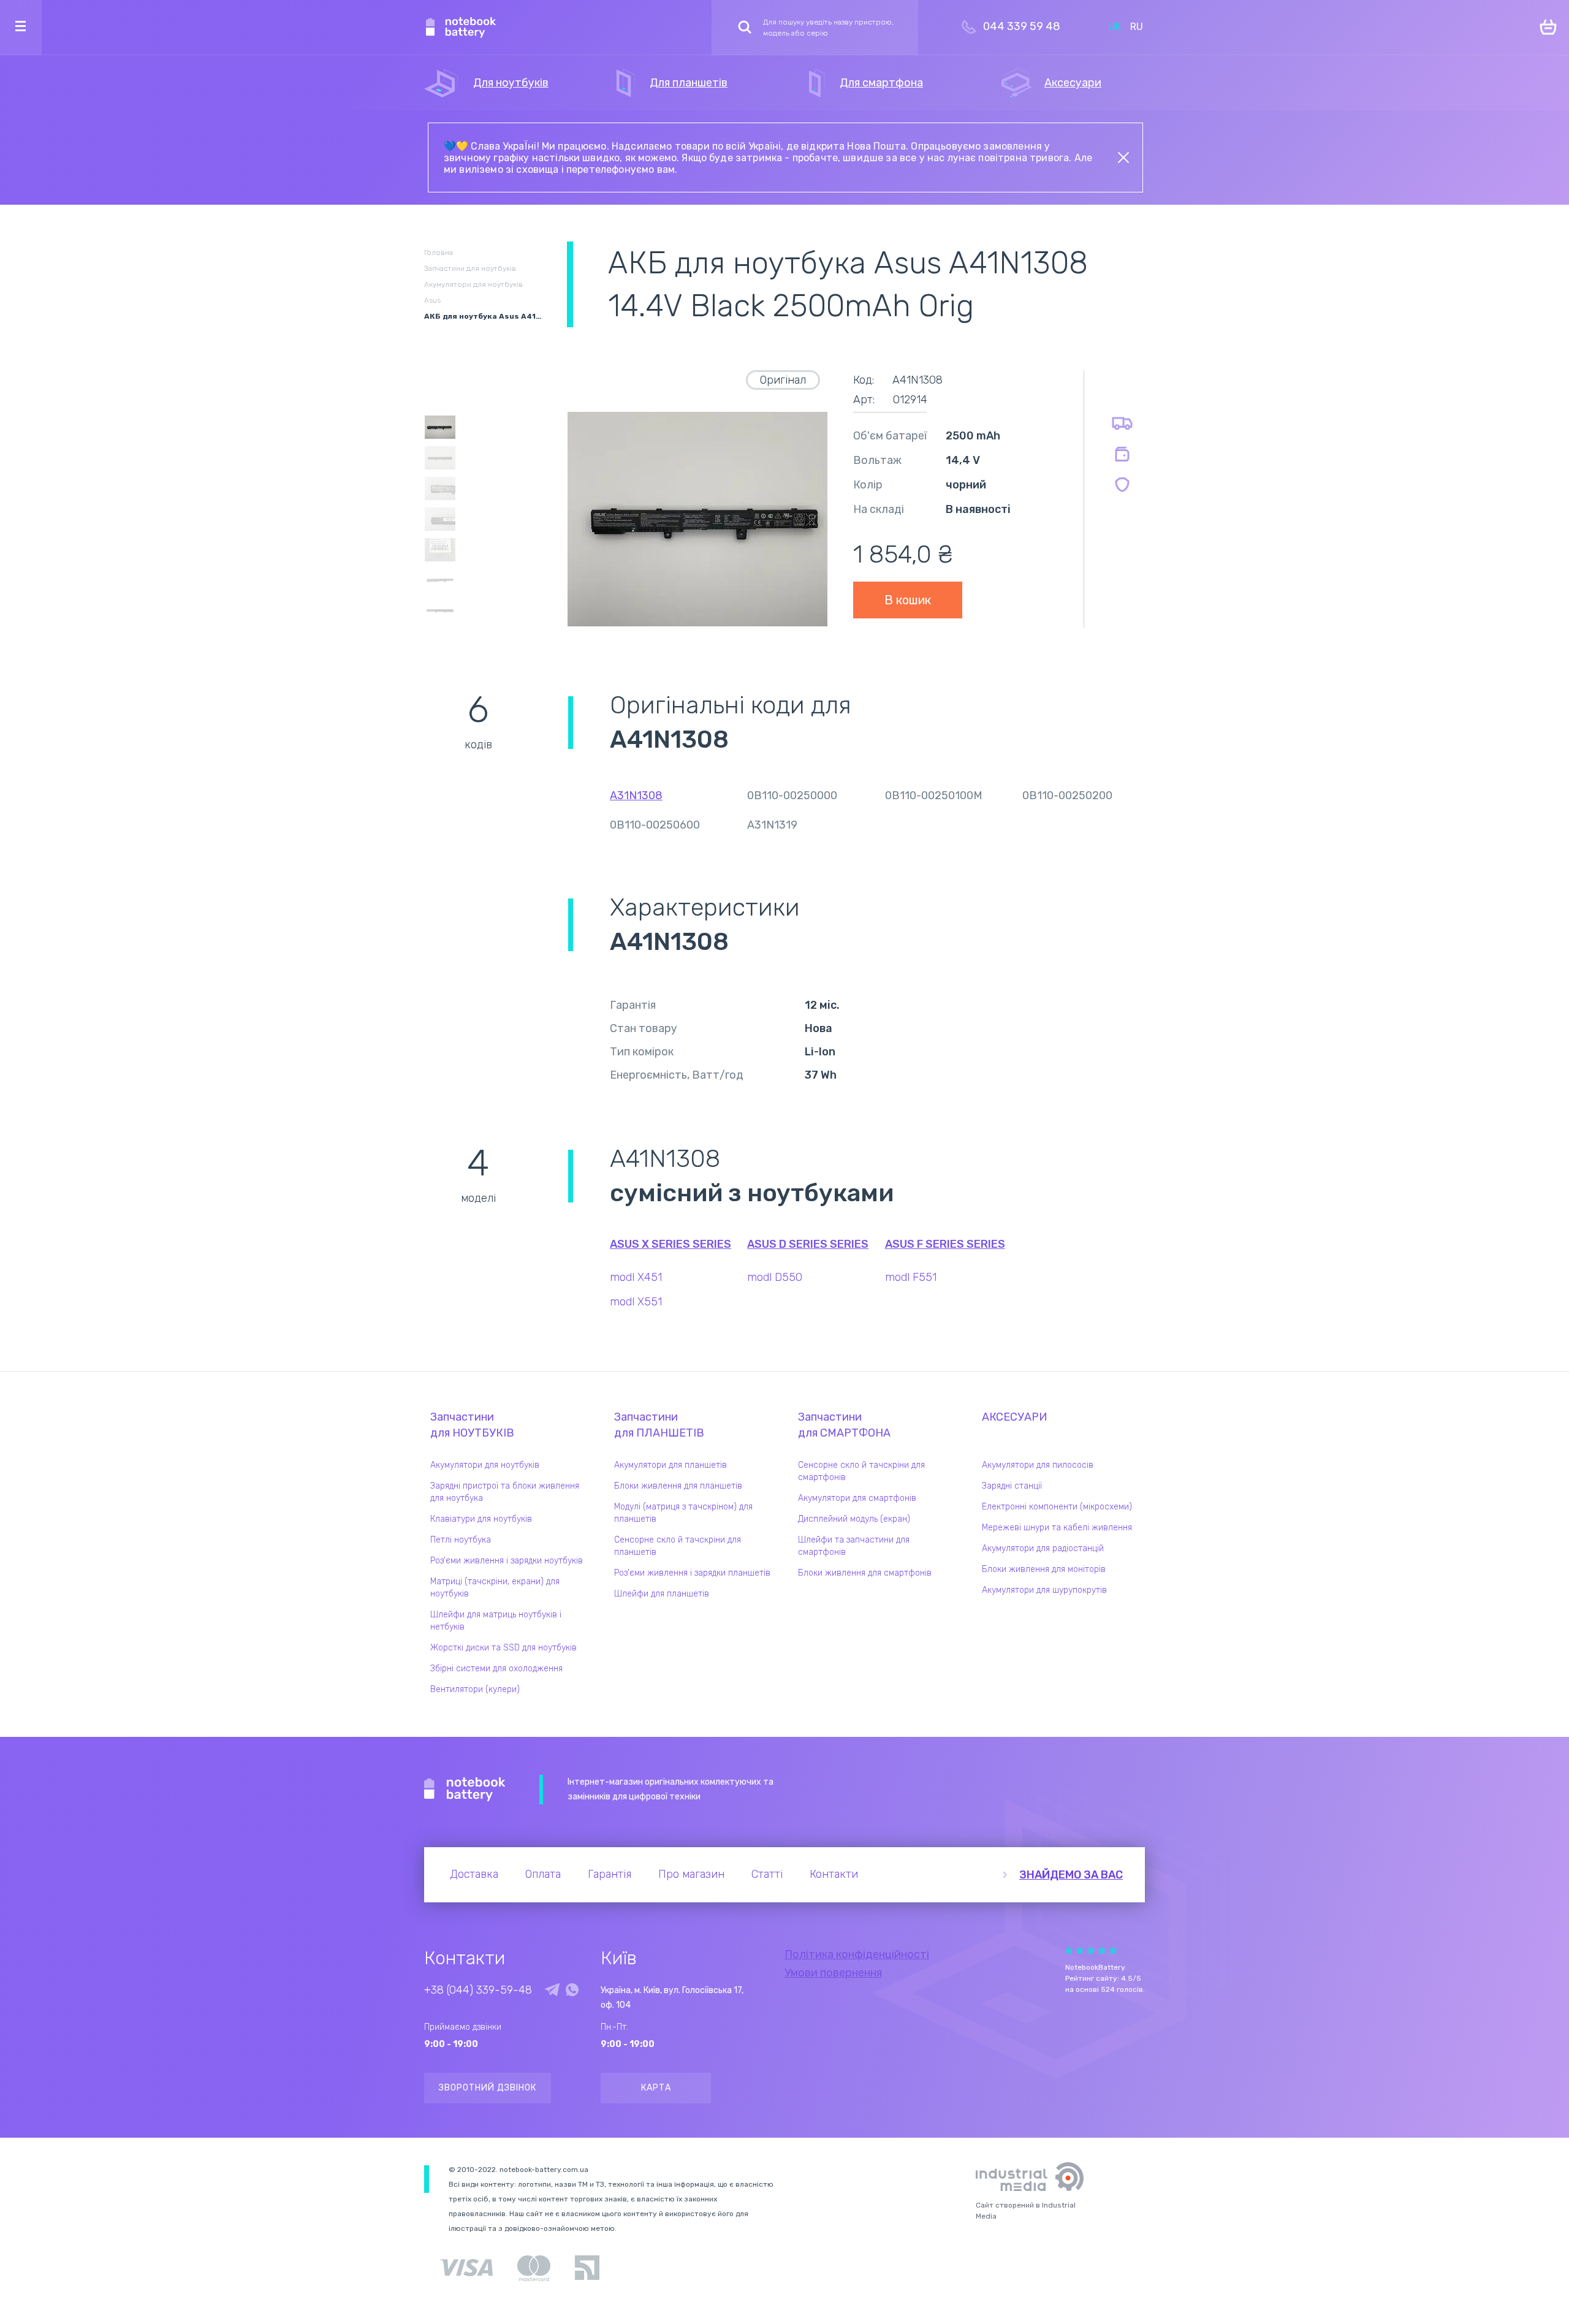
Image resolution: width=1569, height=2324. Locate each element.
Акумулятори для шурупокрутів (1044, 1590)
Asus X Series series (671, 1244)
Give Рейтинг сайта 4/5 (1102, 1950)
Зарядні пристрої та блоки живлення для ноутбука (505, 1492)
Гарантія (610, 1874)
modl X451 (636, 1277)
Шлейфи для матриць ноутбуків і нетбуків (496, 1621)
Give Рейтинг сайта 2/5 (1080, 1950)
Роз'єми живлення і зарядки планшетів (692, 1573)
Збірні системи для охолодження (496, 1669)
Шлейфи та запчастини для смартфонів (854, 1546)
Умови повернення (833, 1973)
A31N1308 (636, 796)
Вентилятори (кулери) (475, 1689)
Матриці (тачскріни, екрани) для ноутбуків (495, 1588)
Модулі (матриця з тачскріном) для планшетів (683, 1513)
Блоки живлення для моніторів (1044, 1569)
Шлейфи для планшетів (662, 1594)
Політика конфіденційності (857, 1954)
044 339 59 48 (1022, 26)
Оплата (543, 1874)
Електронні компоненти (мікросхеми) (1057, 1507)
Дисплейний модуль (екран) (854, 1519)
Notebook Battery (465, 1790)
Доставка (474, 1874)
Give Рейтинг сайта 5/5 (1113, 1950)
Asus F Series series (945, 1244)
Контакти (834, 1874)
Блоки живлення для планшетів (678, 1486)
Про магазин (691, 1874)
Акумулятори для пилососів (1038, 1465)
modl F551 (911, 1277)
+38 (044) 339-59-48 (478, 1990)
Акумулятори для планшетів (671, 1465)
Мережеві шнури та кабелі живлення (1057, 1528)
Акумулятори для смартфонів (857, 1498)
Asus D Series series (808, 1244)
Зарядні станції (1012, 1486)
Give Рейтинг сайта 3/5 (1091, 1950)
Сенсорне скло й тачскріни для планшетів (678, 1546)
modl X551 (636, 1302)
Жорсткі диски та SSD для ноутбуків (503, 1648)
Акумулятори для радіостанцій (1043, 1548)
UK (1115, 27)
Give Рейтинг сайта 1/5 (1069, 1950)
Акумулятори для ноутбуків (485, 1465)
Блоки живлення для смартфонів (865, 1573)
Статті (767, 1874)
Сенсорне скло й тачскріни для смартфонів (861, 1471)
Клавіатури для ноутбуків (481, 1519)
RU (1137, 27)
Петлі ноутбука (461, 1540)
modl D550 (775, 1277)
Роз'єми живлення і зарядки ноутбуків (507, 1561)
